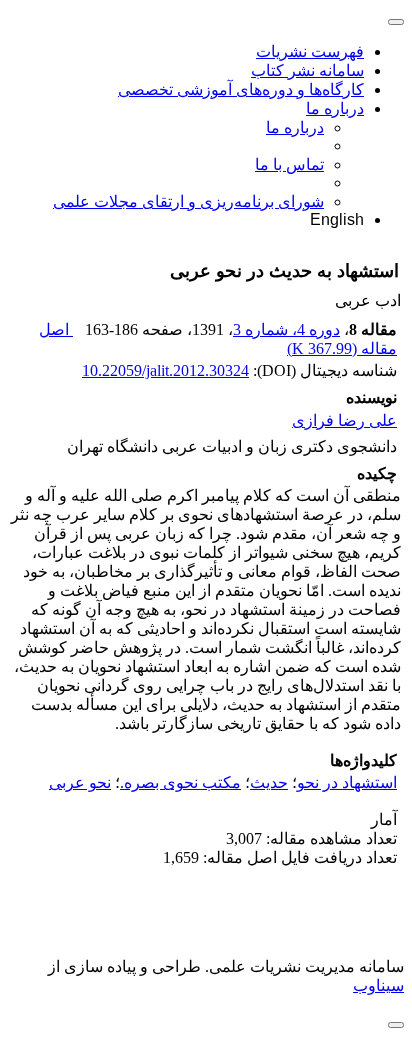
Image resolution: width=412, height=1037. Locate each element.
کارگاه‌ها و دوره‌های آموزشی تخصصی (241, 89)
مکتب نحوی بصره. (180, 782)
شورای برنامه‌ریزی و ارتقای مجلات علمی (188, 201)
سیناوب (378, 985)
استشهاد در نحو (347, 782)
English (337, 219)
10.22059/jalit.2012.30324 (165, 370)
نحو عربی (80, 782)
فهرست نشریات (310, 51)
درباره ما (335, 108)
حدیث (269, 782)
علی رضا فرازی (344, 420)
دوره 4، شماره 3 (286, 329)
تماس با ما (289, 164)
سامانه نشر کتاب (307, 70)
